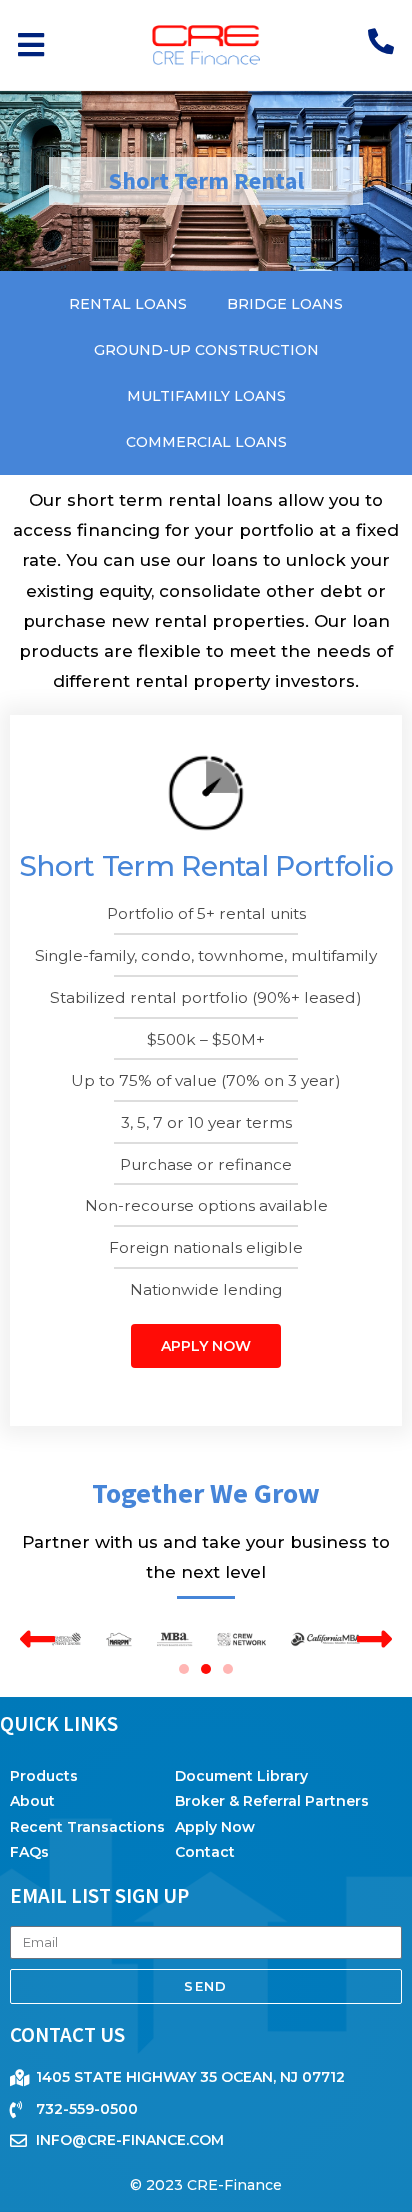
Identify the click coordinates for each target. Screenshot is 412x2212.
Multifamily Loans (206, 396)
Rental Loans (128, 304)
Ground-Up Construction (206, 350)
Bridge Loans (285, 304)
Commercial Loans (206, 442)
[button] (30, 45)
